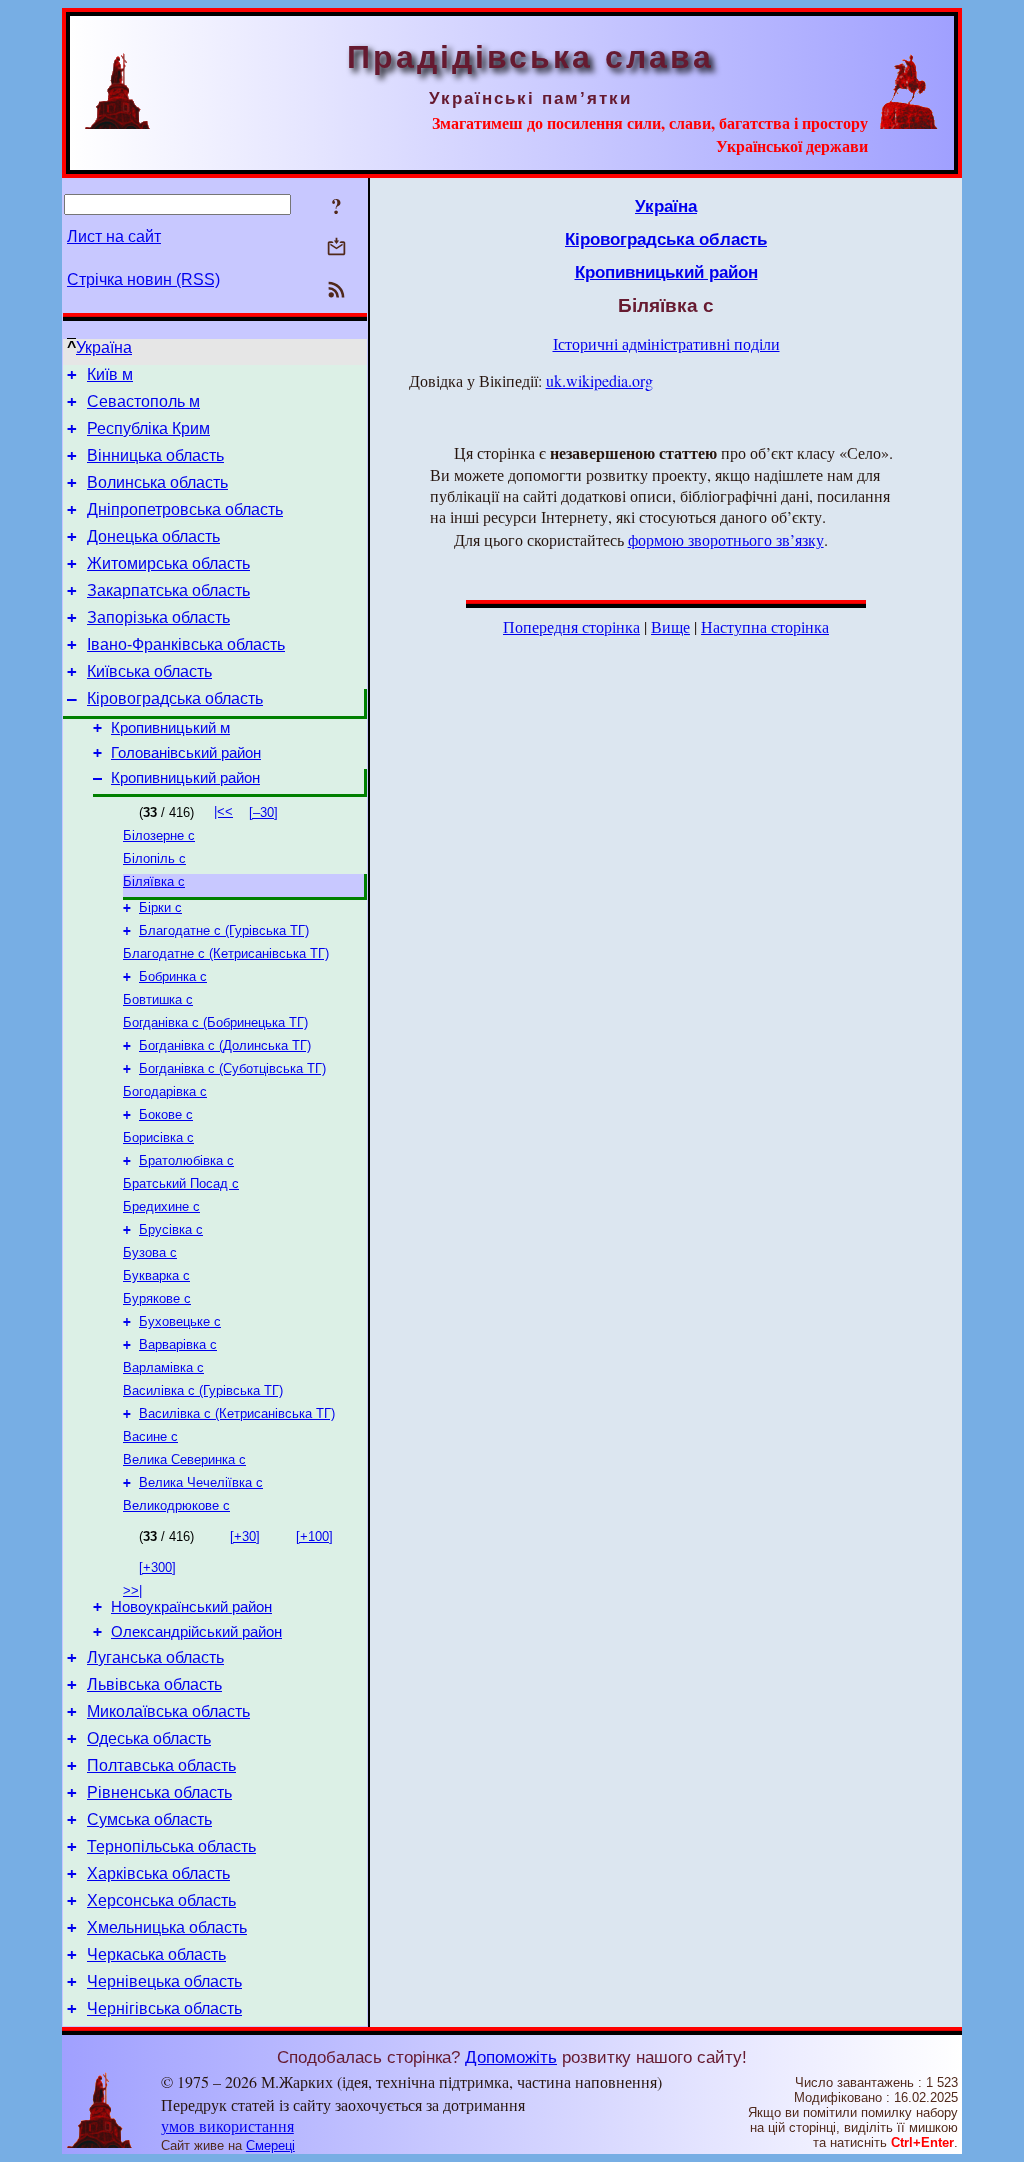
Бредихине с (161, 1206)
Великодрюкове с (176, 1505)
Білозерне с (159, 835)
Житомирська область (168, 563)
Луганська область (155, 1657)
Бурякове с (157, 1298)
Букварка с (156, 1275)
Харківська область (158, 1873)
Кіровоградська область (175, 698)
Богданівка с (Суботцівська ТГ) (232, 1068)
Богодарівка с (165, 1091)
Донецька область (153, 536)
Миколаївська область (168, 1711)
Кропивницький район (185, 778)
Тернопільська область (171, 1846)
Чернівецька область (164, 1981)
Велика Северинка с (184, 1459)
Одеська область (149, 1738)
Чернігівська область (164, 2008)
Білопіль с (154, 858)
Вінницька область (155, 455)
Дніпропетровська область (185, 509)
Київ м (110, 374)
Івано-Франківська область (186, 644)
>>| (132, 1590)
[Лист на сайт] (336, 248)
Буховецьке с (180, 1321)
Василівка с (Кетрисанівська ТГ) (237, 1413)
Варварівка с (178, 1344)
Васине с (150, 1436)
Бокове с (166, 1114)
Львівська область (154, 1684)
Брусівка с (171, 1229)
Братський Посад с (181, 1183)
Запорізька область (158, 617)
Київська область (149, 671)
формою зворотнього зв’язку (726, 539)
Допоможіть (511, 2057)
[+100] (314, 1536)
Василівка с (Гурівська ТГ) (203, 1390)
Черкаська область (156, 1954)
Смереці (270, 2145)
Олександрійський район (196, 1632)
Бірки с (160, 907)
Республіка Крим (148, 428)
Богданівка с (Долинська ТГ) (225, 1045)
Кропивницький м (170, 728)
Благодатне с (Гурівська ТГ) (224, 930)
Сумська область (149, 1819)
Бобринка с (173, 976)
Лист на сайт (114, 236)
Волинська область (157, 482)
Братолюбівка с (186, 1160)
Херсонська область (161, 1900)
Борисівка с (158, 1137)
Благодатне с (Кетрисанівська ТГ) (226, 953)
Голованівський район (186, 753)
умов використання (227, 2125)
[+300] (157, 1567)
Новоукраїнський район (191, 1607)
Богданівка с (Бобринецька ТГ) (215, 1022)
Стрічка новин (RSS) (143, 279)
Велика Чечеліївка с (201, 1482)
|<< (223, 811)
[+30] (245, 1536)
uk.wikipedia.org (599, 380)
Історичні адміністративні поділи (666, 343)
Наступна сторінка (765, 626)
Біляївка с (154, 881)
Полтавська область (161, 1765)
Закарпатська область (168, 590)
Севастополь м (143, 401)
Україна (104, 347)
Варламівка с (163, 1367)
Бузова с (150, 1252)
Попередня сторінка (571, 626)
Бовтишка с (158, 999)
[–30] (263, 812)
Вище (670, 626)
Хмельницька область (167, 1927)
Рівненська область (159, 1792)
